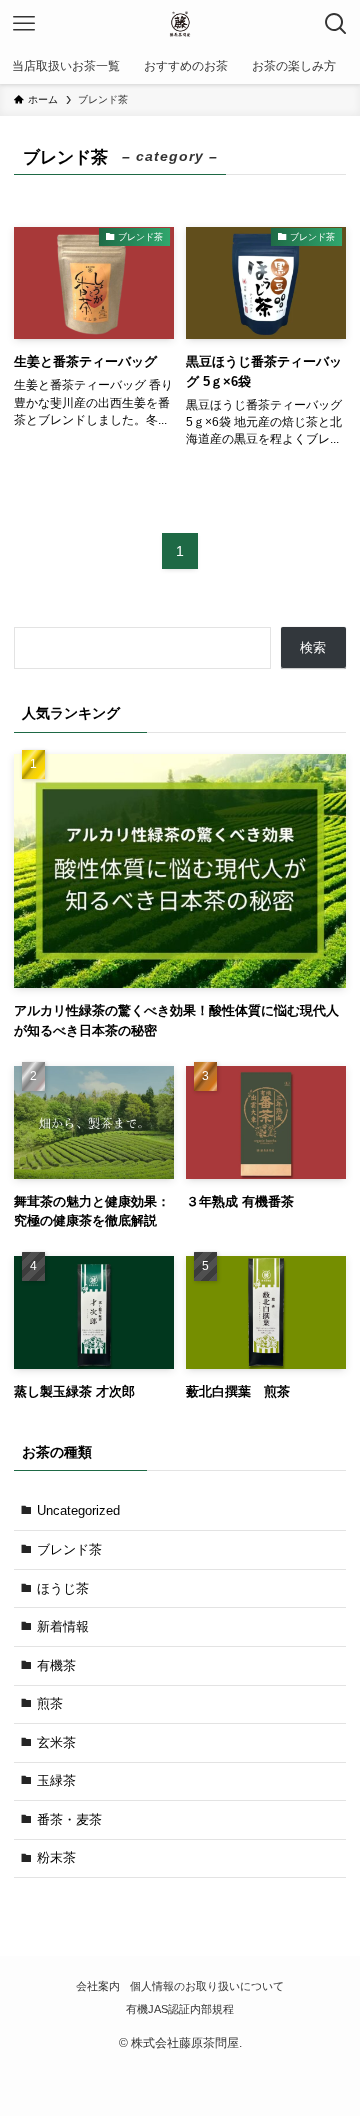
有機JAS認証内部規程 (180, 2009)
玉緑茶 (56, 1780)
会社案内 (98, 1986)
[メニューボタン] (24, 24)
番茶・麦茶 (69, 1819)
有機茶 (56, 1665)
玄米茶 (56, 1742)
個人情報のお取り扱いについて (207, 1986)
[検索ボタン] (336, 24)
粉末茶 (56, 1857)
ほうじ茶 (63, 1588)
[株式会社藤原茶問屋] (179, 24)
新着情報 (63, 1626)
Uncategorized (78, 1510)
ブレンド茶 (69, 1549)
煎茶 (50, 1703)
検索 (313, 647)
